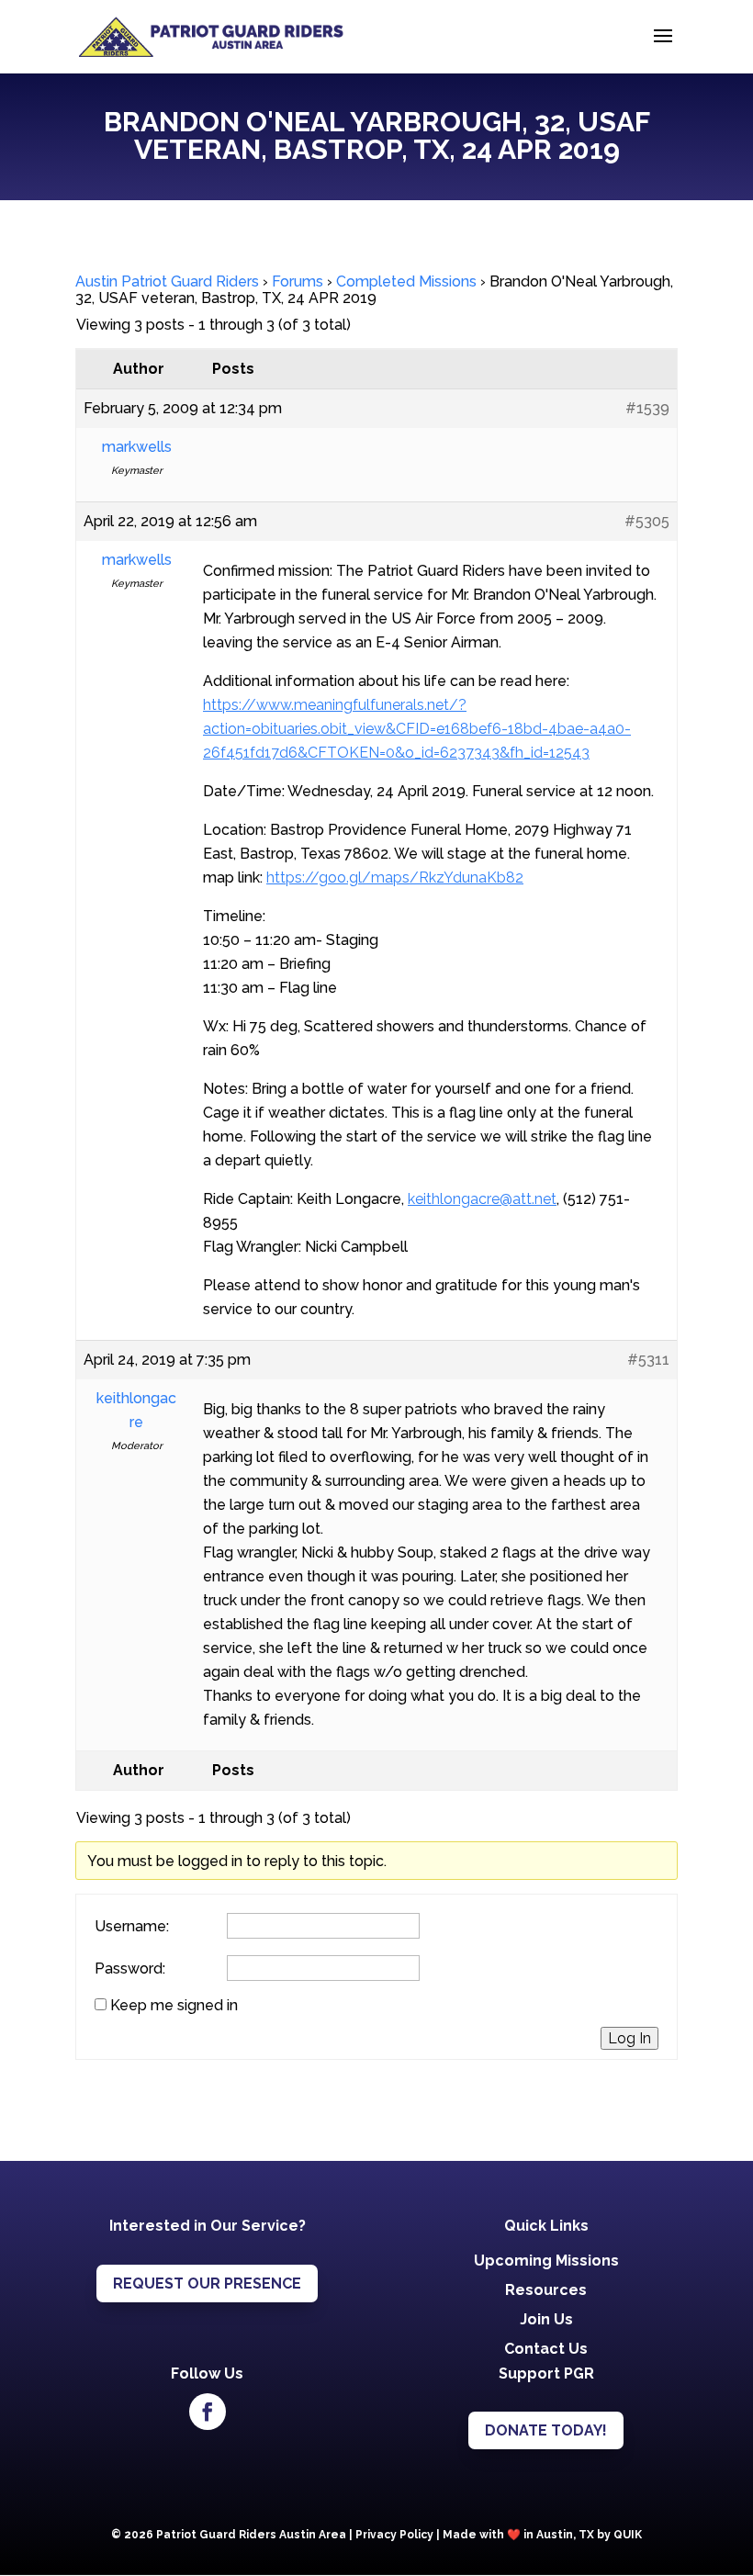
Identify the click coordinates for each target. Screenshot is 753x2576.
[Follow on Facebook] (208, 2412)
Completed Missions (406, 281)
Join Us (546, 2319)
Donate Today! (546, 2430)
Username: (132, 1927)
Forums (298, 281)
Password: (130, 1969)
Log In (629, 2038)
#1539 (647, 408)
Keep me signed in (174, 2006)
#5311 (648, 1360)
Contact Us (546, 2349)
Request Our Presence (207, 2284)
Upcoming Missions (546, 2261)
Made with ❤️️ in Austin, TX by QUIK (542, 2535)
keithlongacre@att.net (482, 1199)
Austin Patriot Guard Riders (167, 281)
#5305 (647, 521)
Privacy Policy (394, 2535)
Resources (546, 2290)
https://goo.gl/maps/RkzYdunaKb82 (395, 877)
